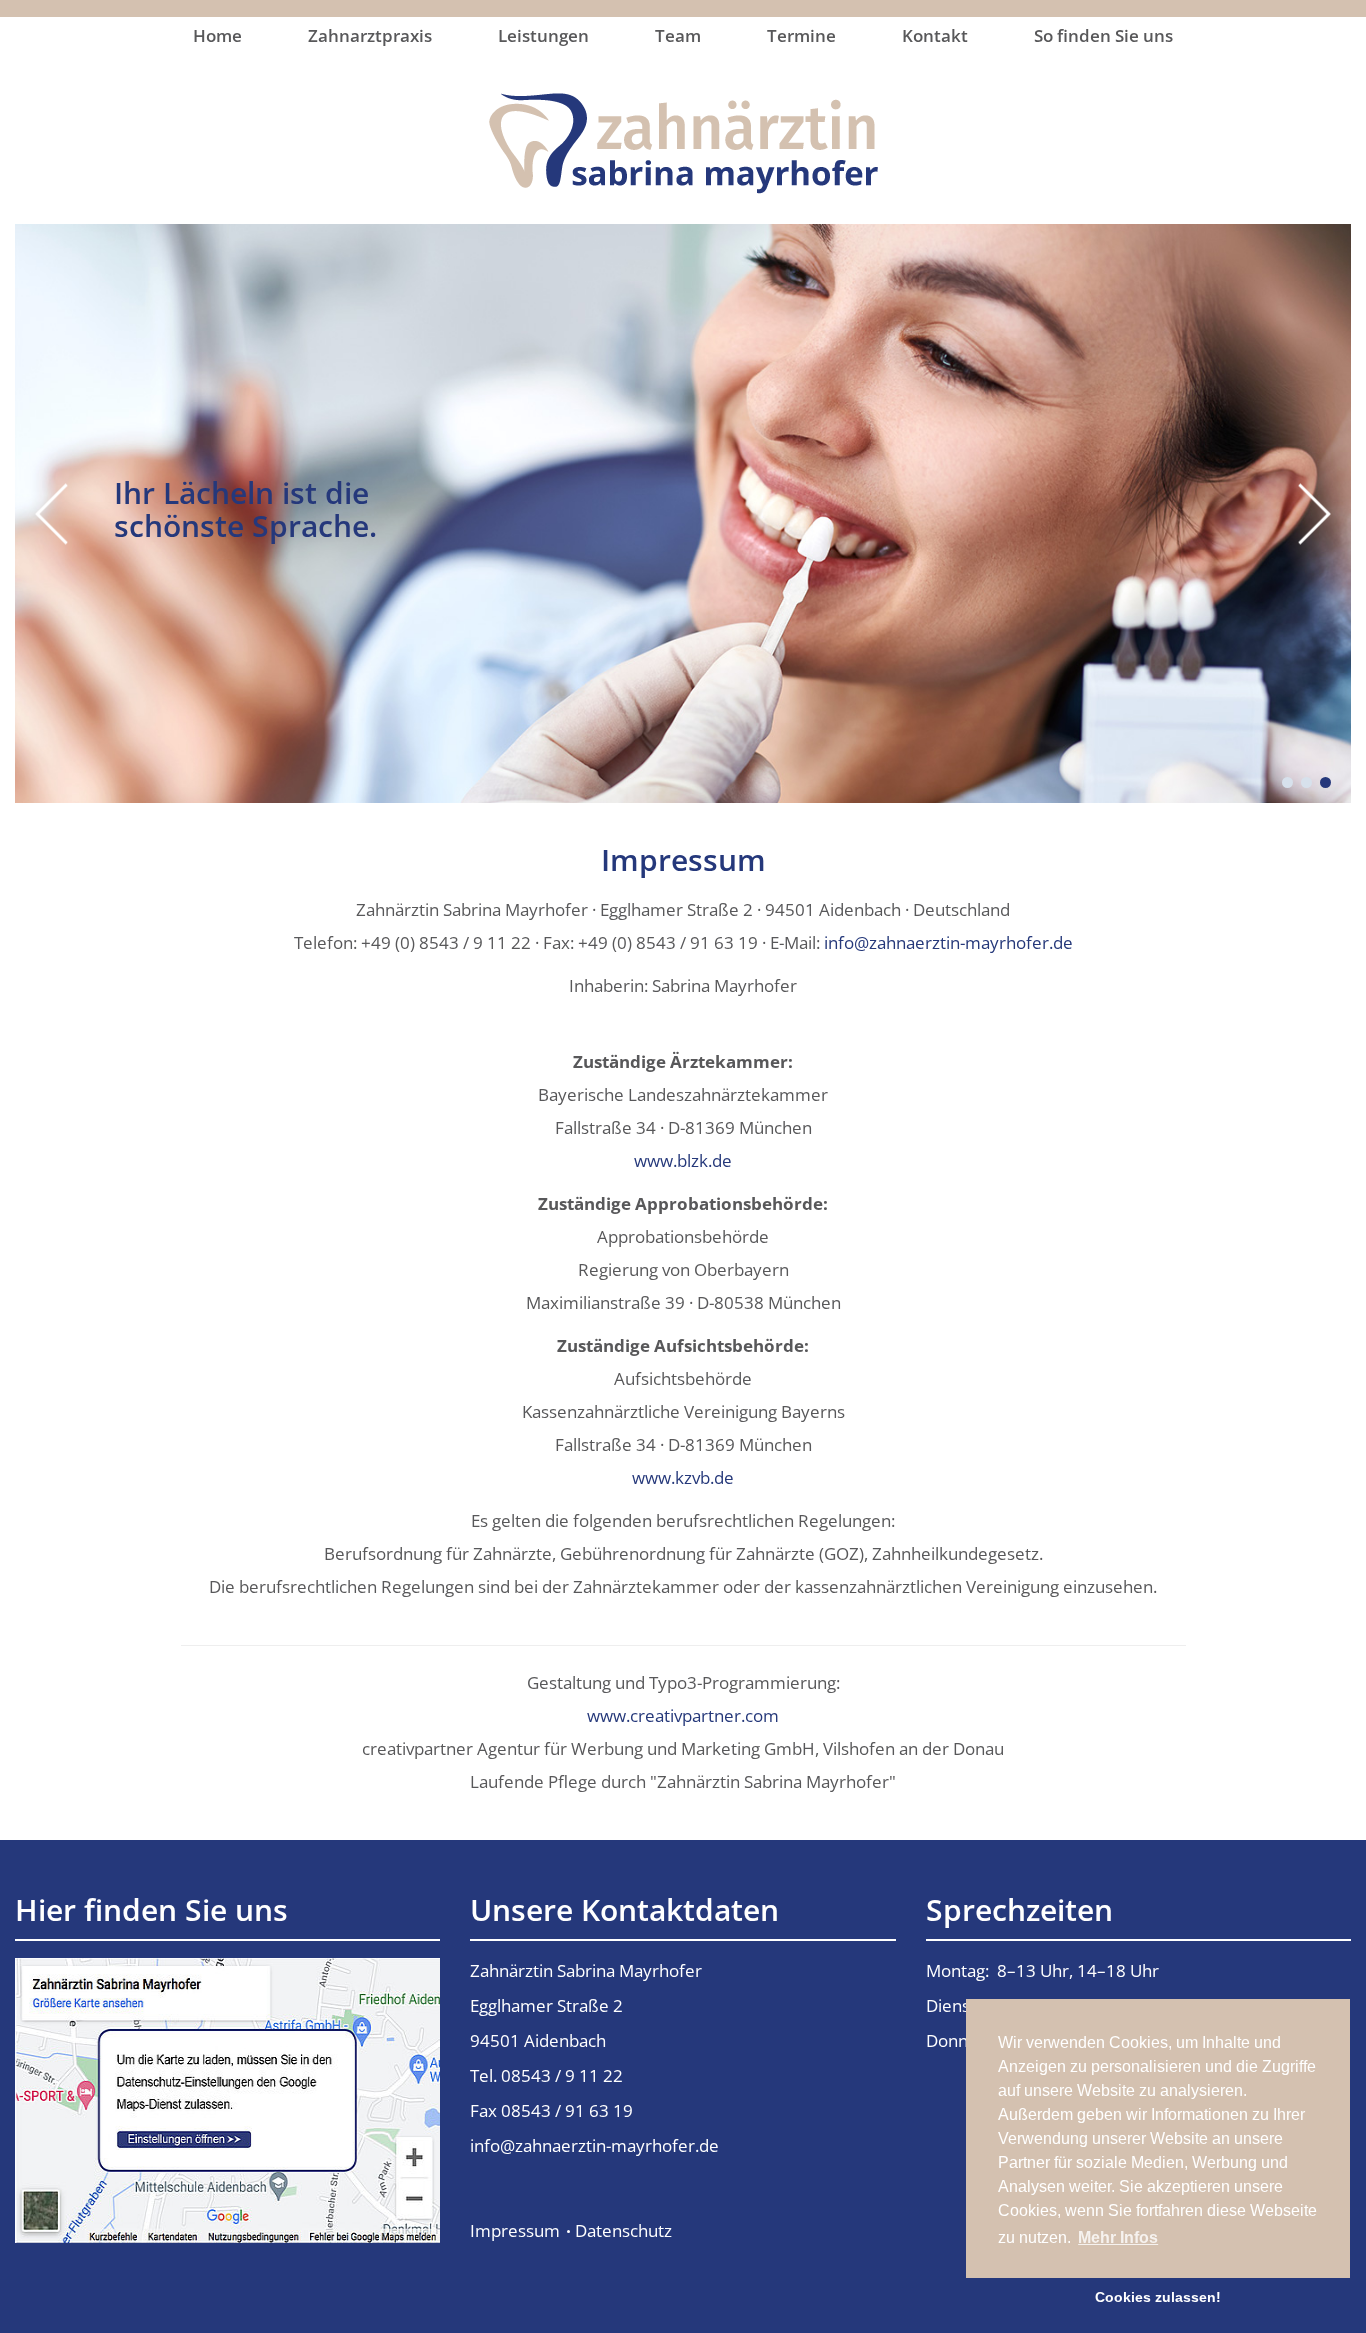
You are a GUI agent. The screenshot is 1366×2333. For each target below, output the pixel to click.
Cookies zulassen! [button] (1158, 2297)
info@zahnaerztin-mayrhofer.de (948, 942)
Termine (801, 35)
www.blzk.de (683, 1160)
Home (217, 35)
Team (678, 35)
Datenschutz (623, 2230)
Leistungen (543, 35)
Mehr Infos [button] (1118, 2237)
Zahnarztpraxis (370, 35)
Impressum (515, 2230)
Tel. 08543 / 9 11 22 (546, 2075)
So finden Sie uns (1103, 35)
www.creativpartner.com (683, 1715)
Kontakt (935, 35)
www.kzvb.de (683, 1477)
